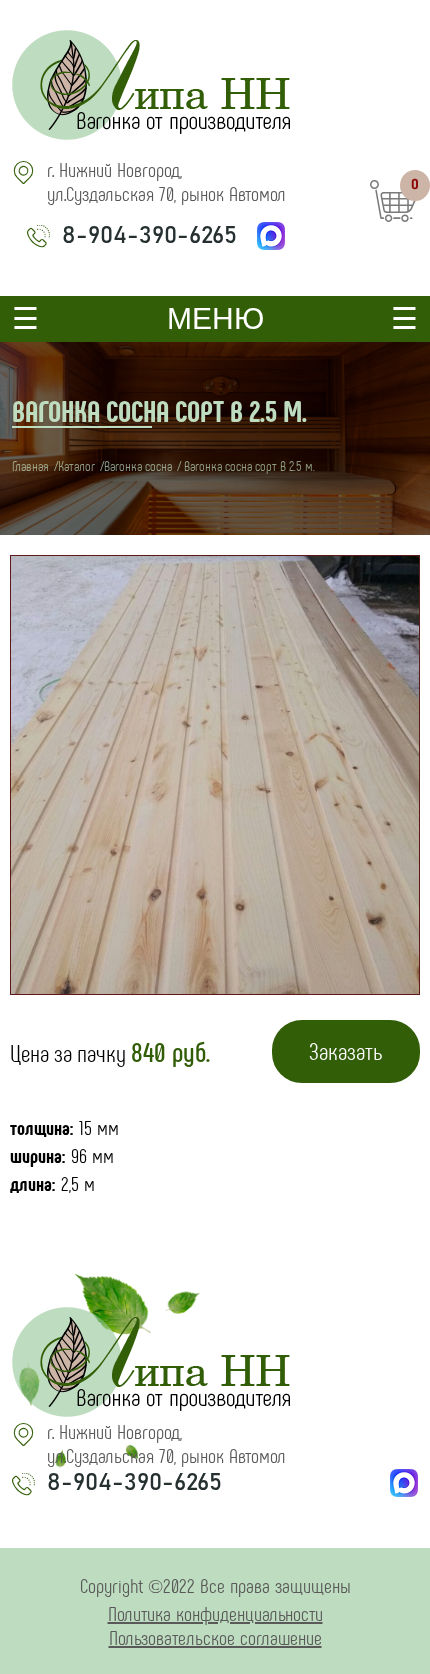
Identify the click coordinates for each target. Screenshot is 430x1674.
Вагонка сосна (138, 465)
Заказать (346, 1050)
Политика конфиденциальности (215, 1613)
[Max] (271, 236)
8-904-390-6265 (149, 236)
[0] (394, 224)
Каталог (76, 465)
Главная (30, 465)
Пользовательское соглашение (215, 1637)
